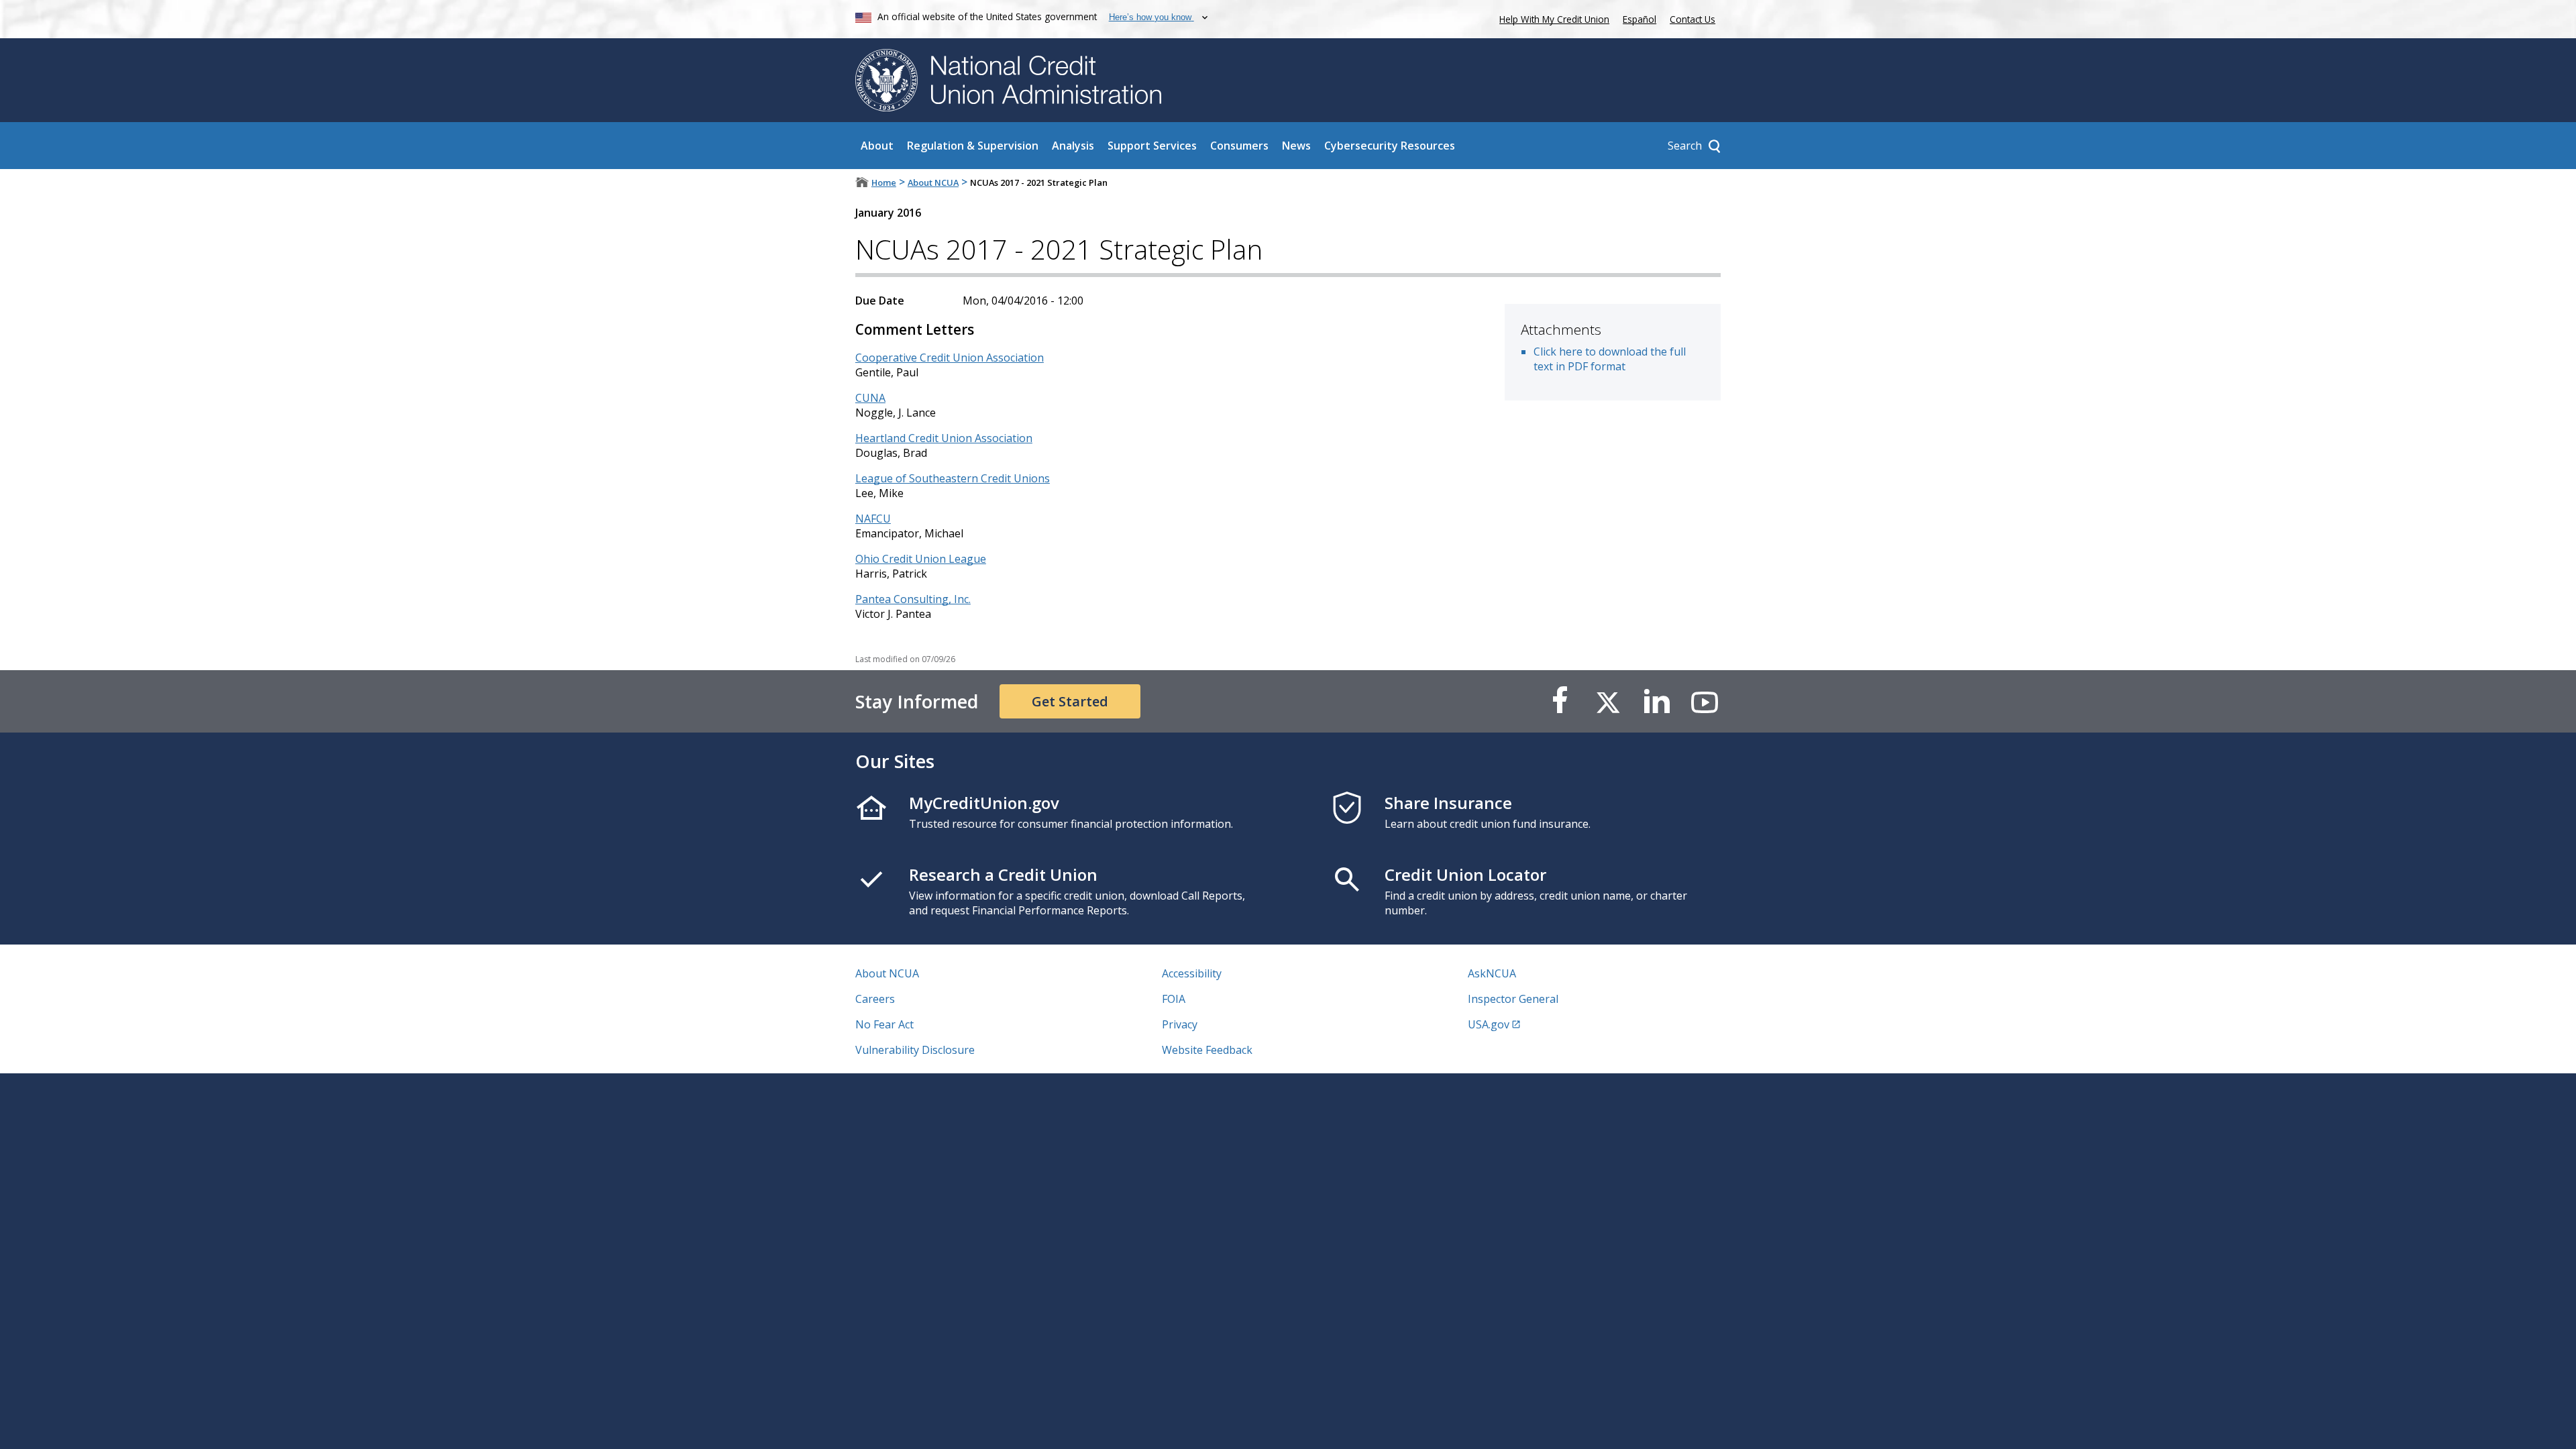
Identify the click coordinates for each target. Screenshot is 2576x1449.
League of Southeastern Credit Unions (953, 478)
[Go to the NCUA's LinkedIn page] (1656, 701)
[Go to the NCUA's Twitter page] (1608, 701)
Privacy (1180, 1024)
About (877, 146)
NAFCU (873, 519)
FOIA (1174, 999)
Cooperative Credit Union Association (950, 358)
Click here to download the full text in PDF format (1610, 359)
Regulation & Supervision (973, 146)
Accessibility (1192, 973)
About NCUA (933, 182)
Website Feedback (1207, 1050)
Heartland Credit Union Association (944, 438)
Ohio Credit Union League (921, 559)
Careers (875, 999)
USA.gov (1489, 1024)
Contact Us (1693, 19)
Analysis (1073, 146)
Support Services (1152, 146)
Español (1640, 19)
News (1296, 146)
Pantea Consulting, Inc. (913, 599)
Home (884, 182)
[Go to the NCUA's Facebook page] (1560, 701)
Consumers (1239, 146)
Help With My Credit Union (1552, 18)
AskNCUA (1492, 973)
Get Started (1070, 701)
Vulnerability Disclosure (915, 1050)
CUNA (870, 398)
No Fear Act (884, 1024)
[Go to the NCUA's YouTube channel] (1705, 701)
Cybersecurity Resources (1390, 146)
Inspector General (1513, 999)
